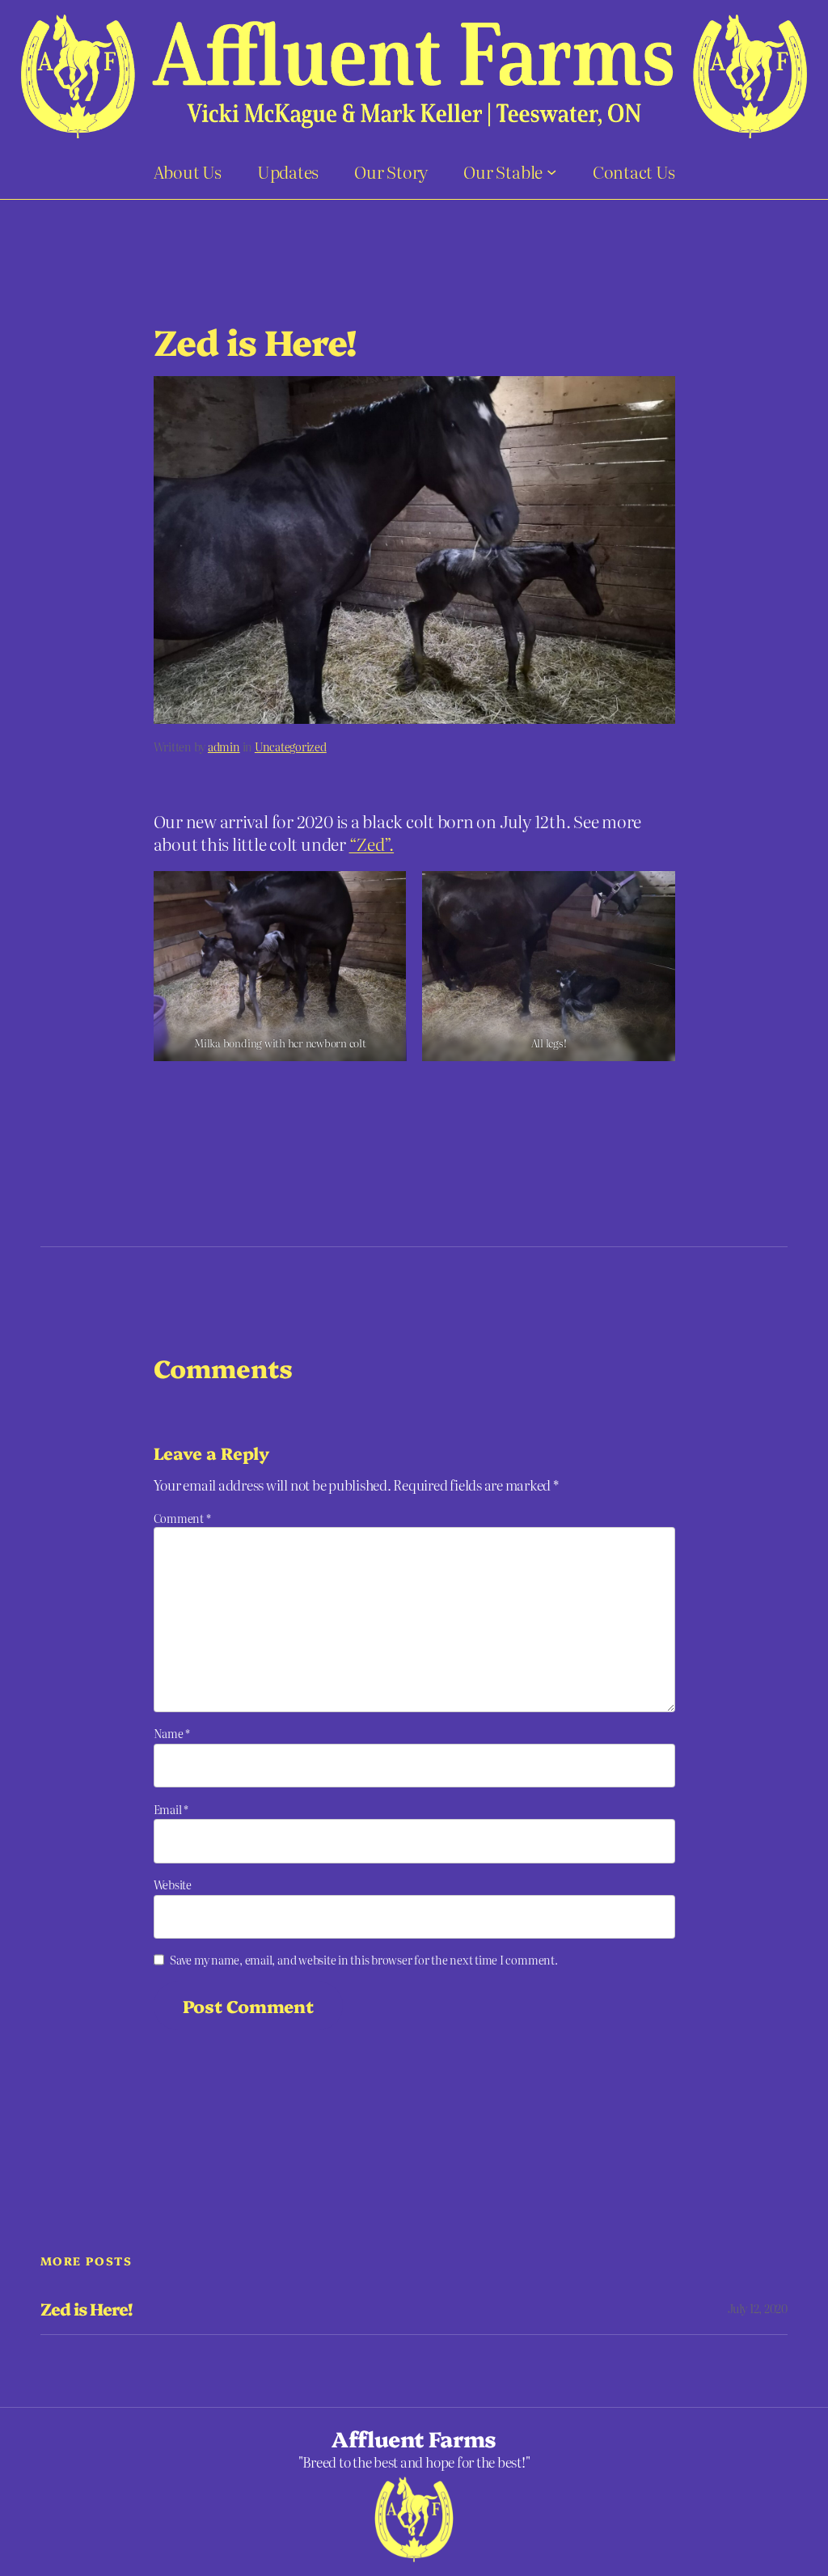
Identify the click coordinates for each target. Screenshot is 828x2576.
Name (172, 1733)
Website (173, 1884)
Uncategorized (291, 747)
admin (224, 747)
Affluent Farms (414, 2438)
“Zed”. (372, 844)
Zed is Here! (86, 2309)
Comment (182, 1518)
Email (171, 1809)
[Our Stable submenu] (551, 171)
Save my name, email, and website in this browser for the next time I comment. (364, 1960)
